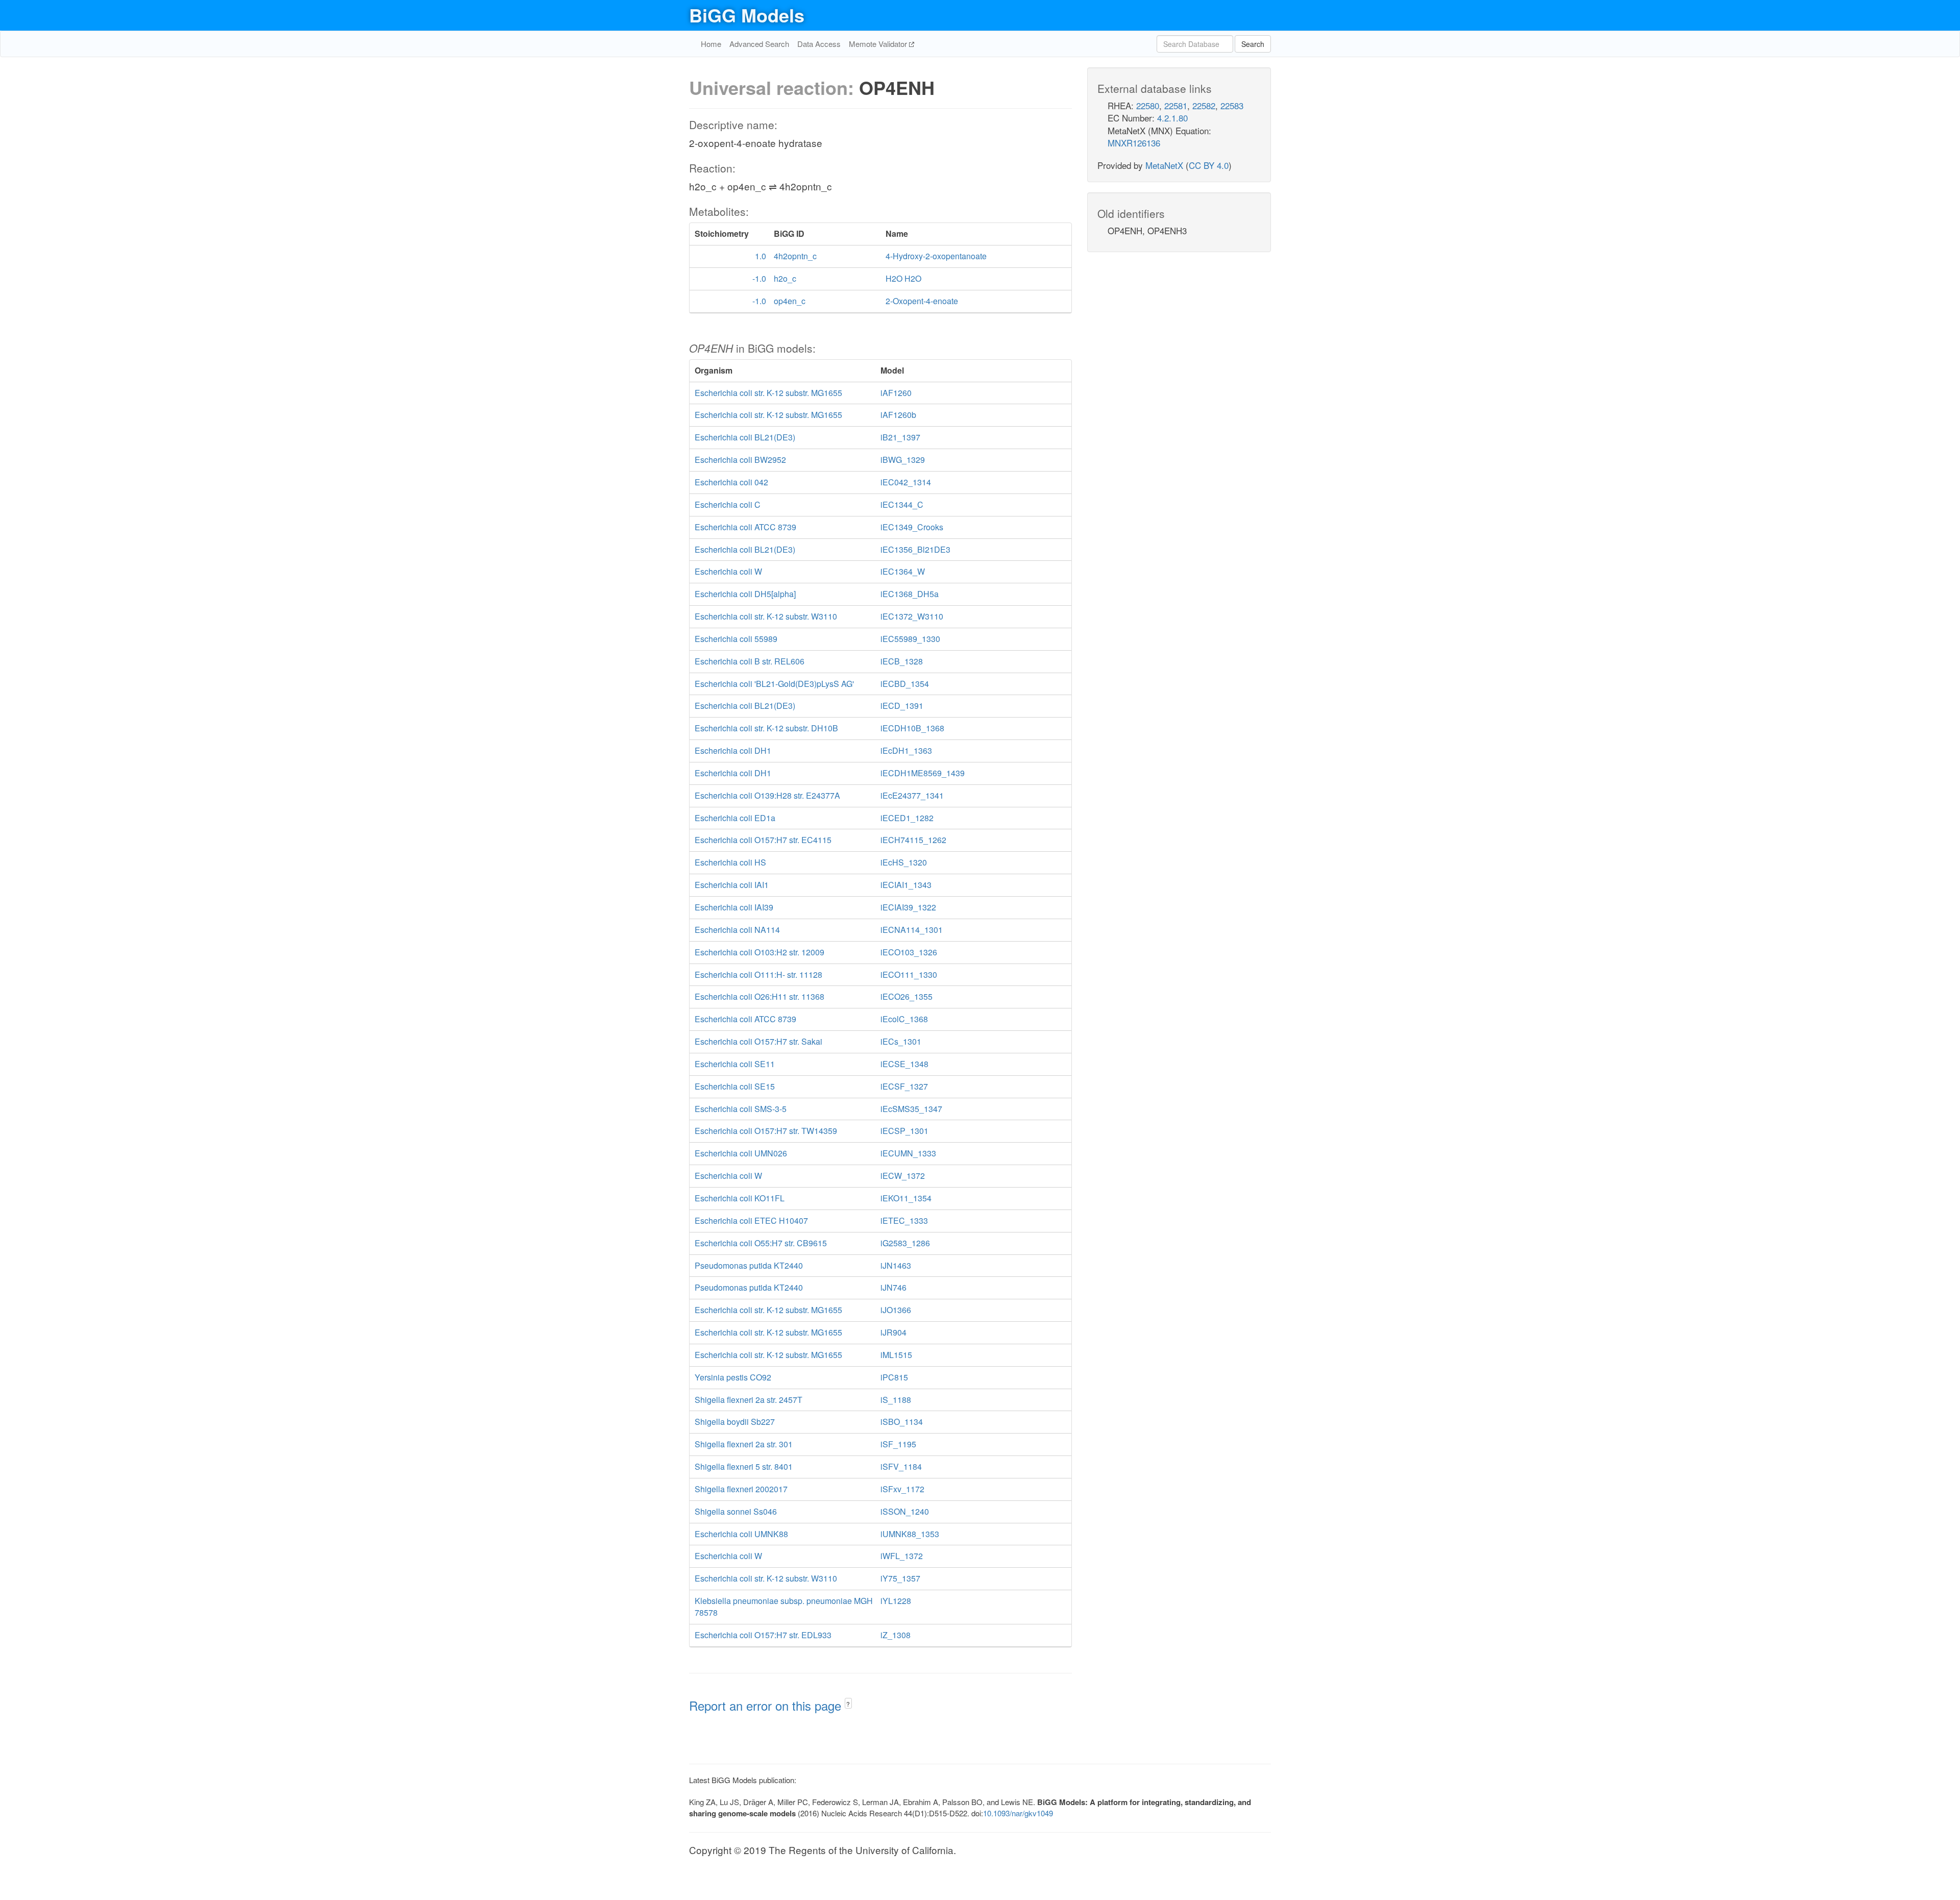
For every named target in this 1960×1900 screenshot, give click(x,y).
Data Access (819, 44)
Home (711, 44)
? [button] (848, 1704)
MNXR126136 (1134, 143)
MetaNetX (1164, 165)
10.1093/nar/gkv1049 (1018, 1813)
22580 (1148, 105)
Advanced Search (759, 44)
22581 (1176, 105)
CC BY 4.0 (1209, 165)
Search (1253, 44)
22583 (1232, 105)
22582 (1204, 105)
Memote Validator (879, 44)
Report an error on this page (767, 1705)
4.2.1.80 (1172, 118)
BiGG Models (747, 15)
